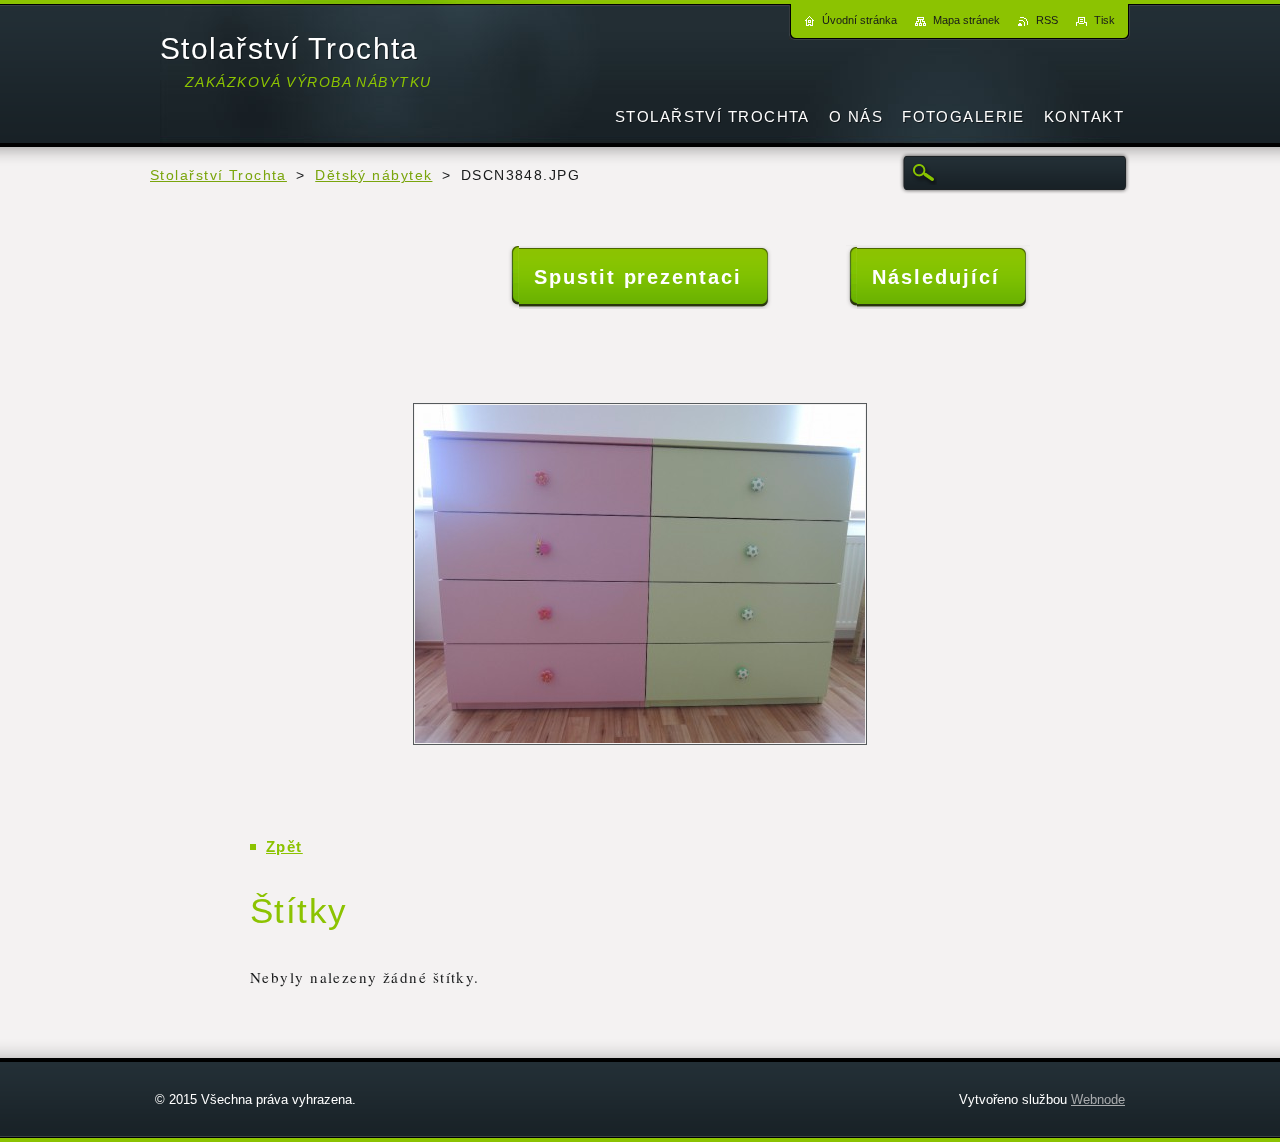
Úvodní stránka (859, 20)
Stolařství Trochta (218, 175)
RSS (1047, 20)
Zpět (284, 846)
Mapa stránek (966, 20)
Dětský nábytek (373, 175)
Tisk (1104, 20)
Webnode (1098, 1099)
